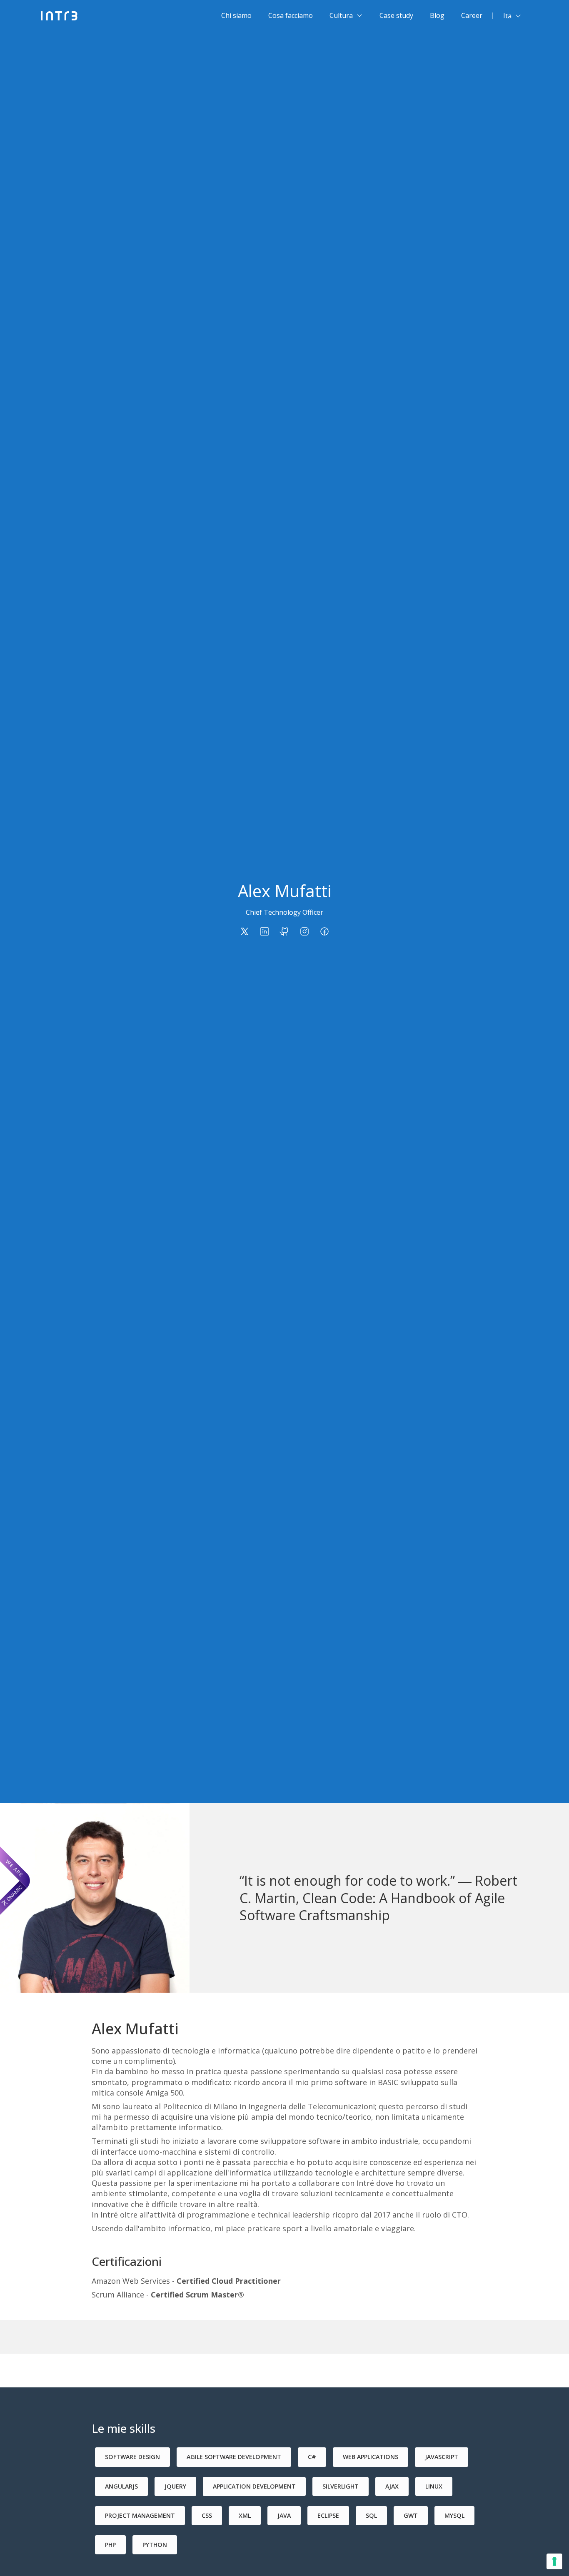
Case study (396, 15)
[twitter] (245, 931)
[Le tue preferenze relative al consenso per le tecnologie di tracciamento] (554, 2561)
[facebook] (324, 931)
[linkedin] (265, 931)
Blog (437, 15)
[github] (284, 931)
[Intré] (59, 16)
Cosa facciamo (291, 15)
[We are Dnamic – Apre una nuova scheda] (15, 1881)
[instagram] (304, 931)
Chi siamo (236, 15)
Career (472, 15)
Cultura (341, 15)
